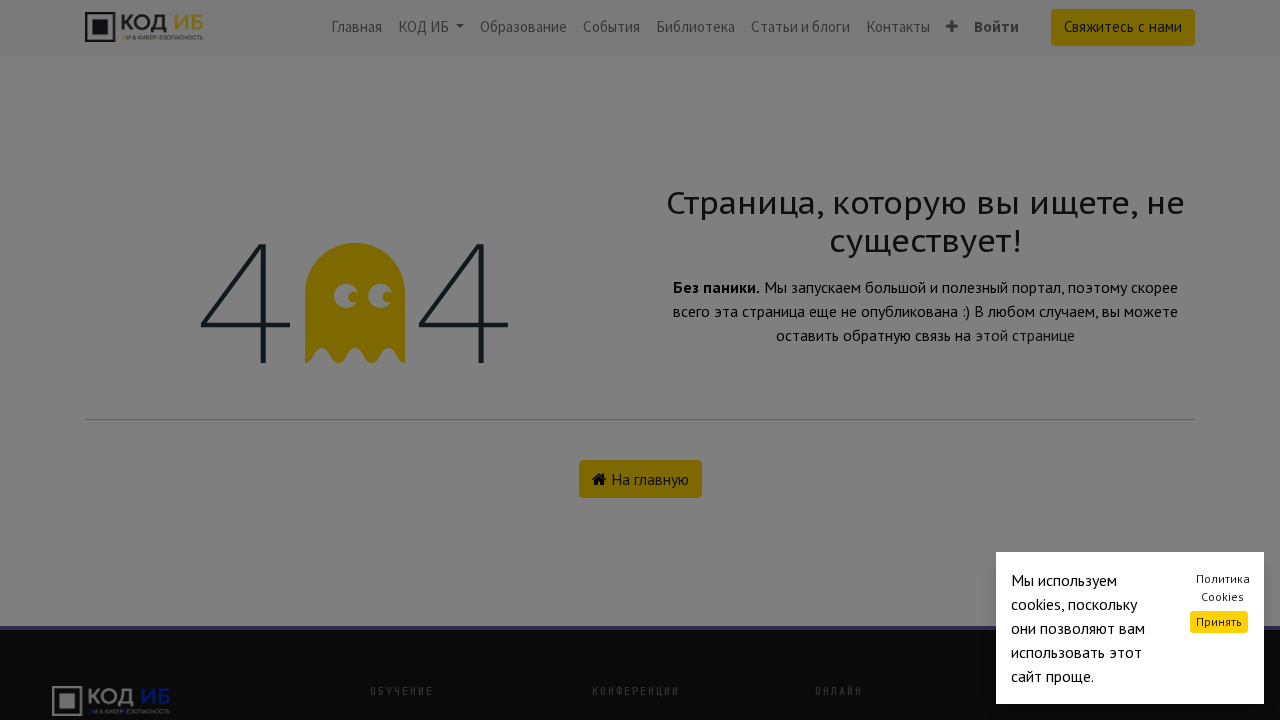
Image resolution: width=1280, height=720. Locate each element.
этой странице (1025, 335)
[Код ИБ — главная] (195, 701)
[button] (952, 27)
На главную (648, 479)
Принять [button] (1219, 621)
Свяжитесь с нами (1123, 26)
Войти (996, 26)
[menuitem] (356, 27)
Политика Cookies (1223, 587)
